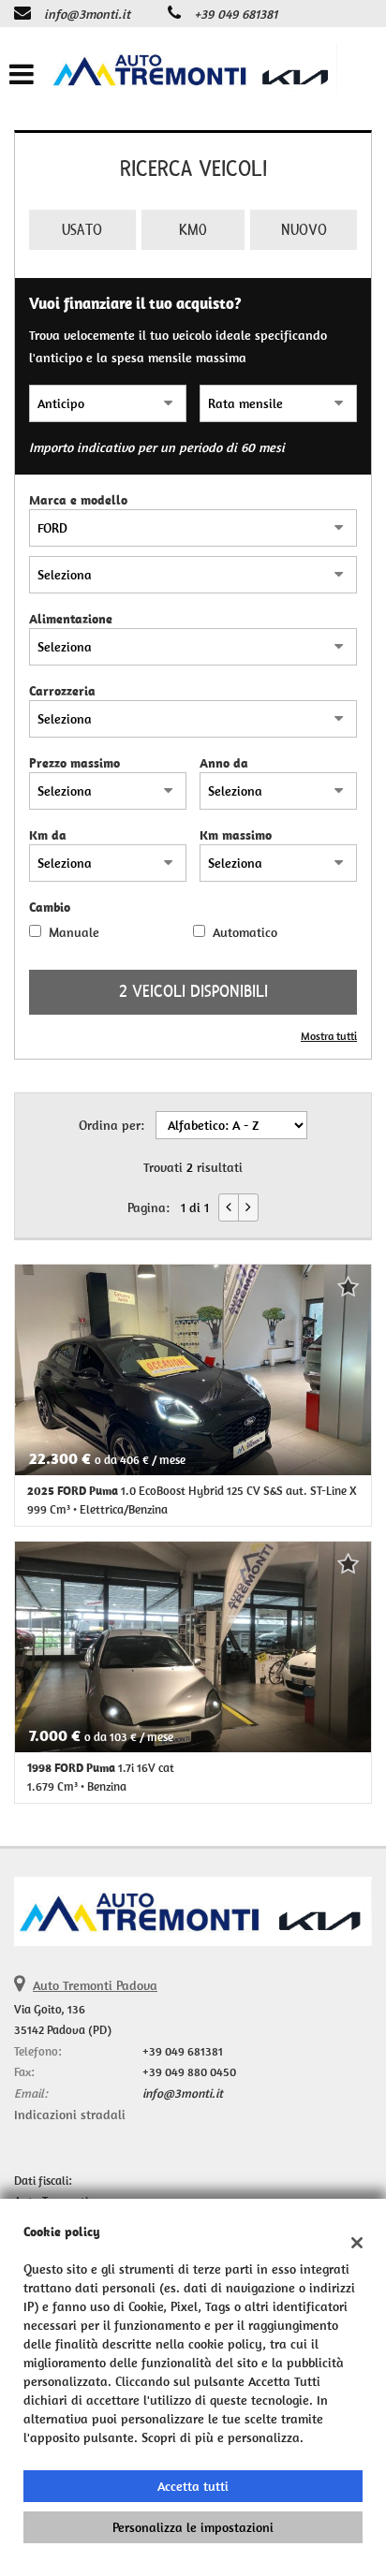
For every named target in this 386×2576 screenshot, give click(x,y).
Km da (48, 835)
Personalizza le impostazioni (193, 2527)
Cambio (50, 907)
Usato (82, 230)
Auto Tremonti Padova (95, 1985)
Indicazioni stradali (70, 2115)
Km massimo (236, 835)
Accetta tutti (193, 2486)
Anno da (224, 763)
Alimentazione (71, 619)
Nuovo (304, 230)
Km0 (193, 230)
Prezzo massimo (74, 763)
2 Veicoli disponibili (193, 992)
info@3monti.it (87, 14)
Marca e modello (78, 500)
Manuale (74, 932)
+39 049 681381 (236, 14)
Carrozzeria (62, 691)
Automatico (245, 932)
